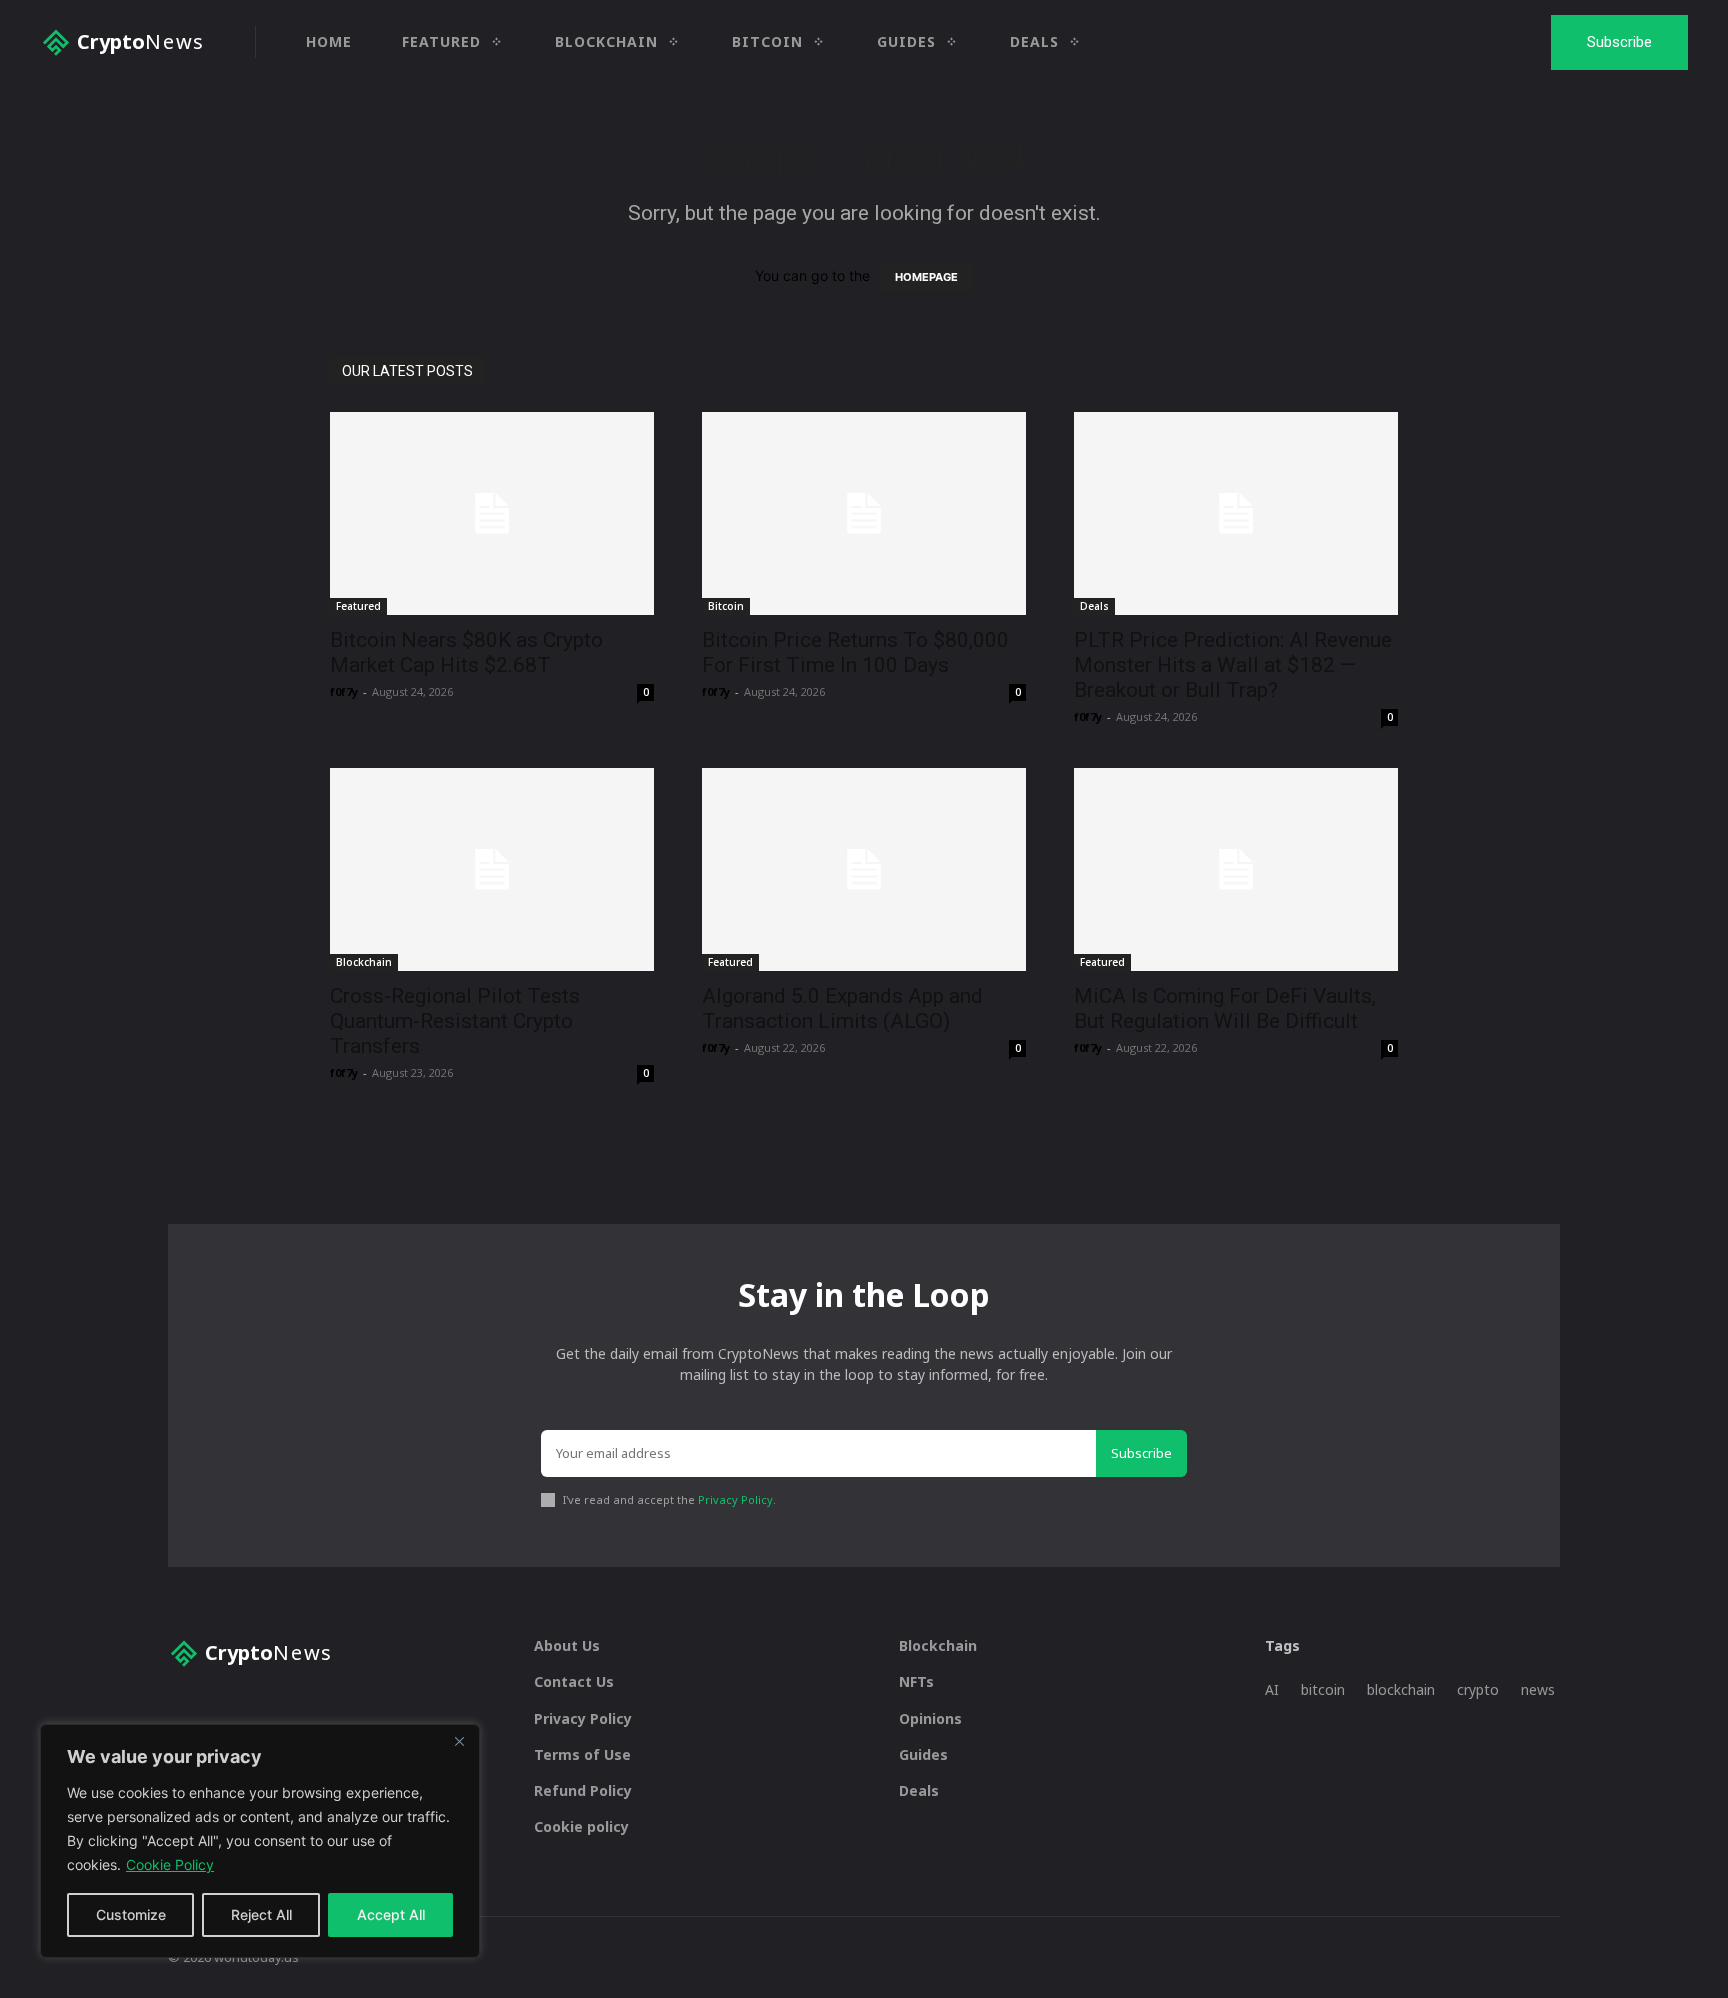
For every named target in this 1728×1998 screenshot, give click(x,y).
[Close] (459, 1741)
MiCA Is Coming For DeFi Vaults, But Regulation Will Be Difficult (1225, 1008)
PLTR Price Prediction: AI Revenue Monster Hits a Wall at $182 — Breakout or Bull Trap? (1233, 665)
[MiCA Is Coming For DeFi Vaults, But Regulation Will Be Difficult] (1236, 869)
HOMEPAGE (926, 277)
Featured (358, 606)
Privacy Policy (735, 1499)
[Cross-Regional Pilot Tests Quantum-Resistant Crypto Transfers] (492, 869)
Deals (1094, 606)
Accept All (391, 1914)
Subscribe (1141, 1453)
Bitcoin (726, 606)
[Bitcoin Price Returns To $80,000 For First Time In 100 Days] (864, 513)
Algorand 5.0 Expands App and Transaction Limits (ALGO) (842, 1008)
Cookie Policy (170, 1864)
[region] (260, 1841)
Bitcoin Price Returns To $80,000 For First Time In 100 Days (855, 652)
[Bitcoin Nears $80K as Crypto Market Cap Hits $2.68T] (492, 513)
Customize (131, 1914)
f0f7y (344, 691)
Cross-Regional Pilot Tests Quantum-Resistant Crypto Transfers (455, 1021)
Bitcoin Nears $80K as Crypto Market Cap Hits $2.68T (466, 652)
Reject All (261, 1914)
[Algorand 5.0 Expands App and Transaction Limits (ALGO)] (864, 869)
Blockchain (364, 962)
